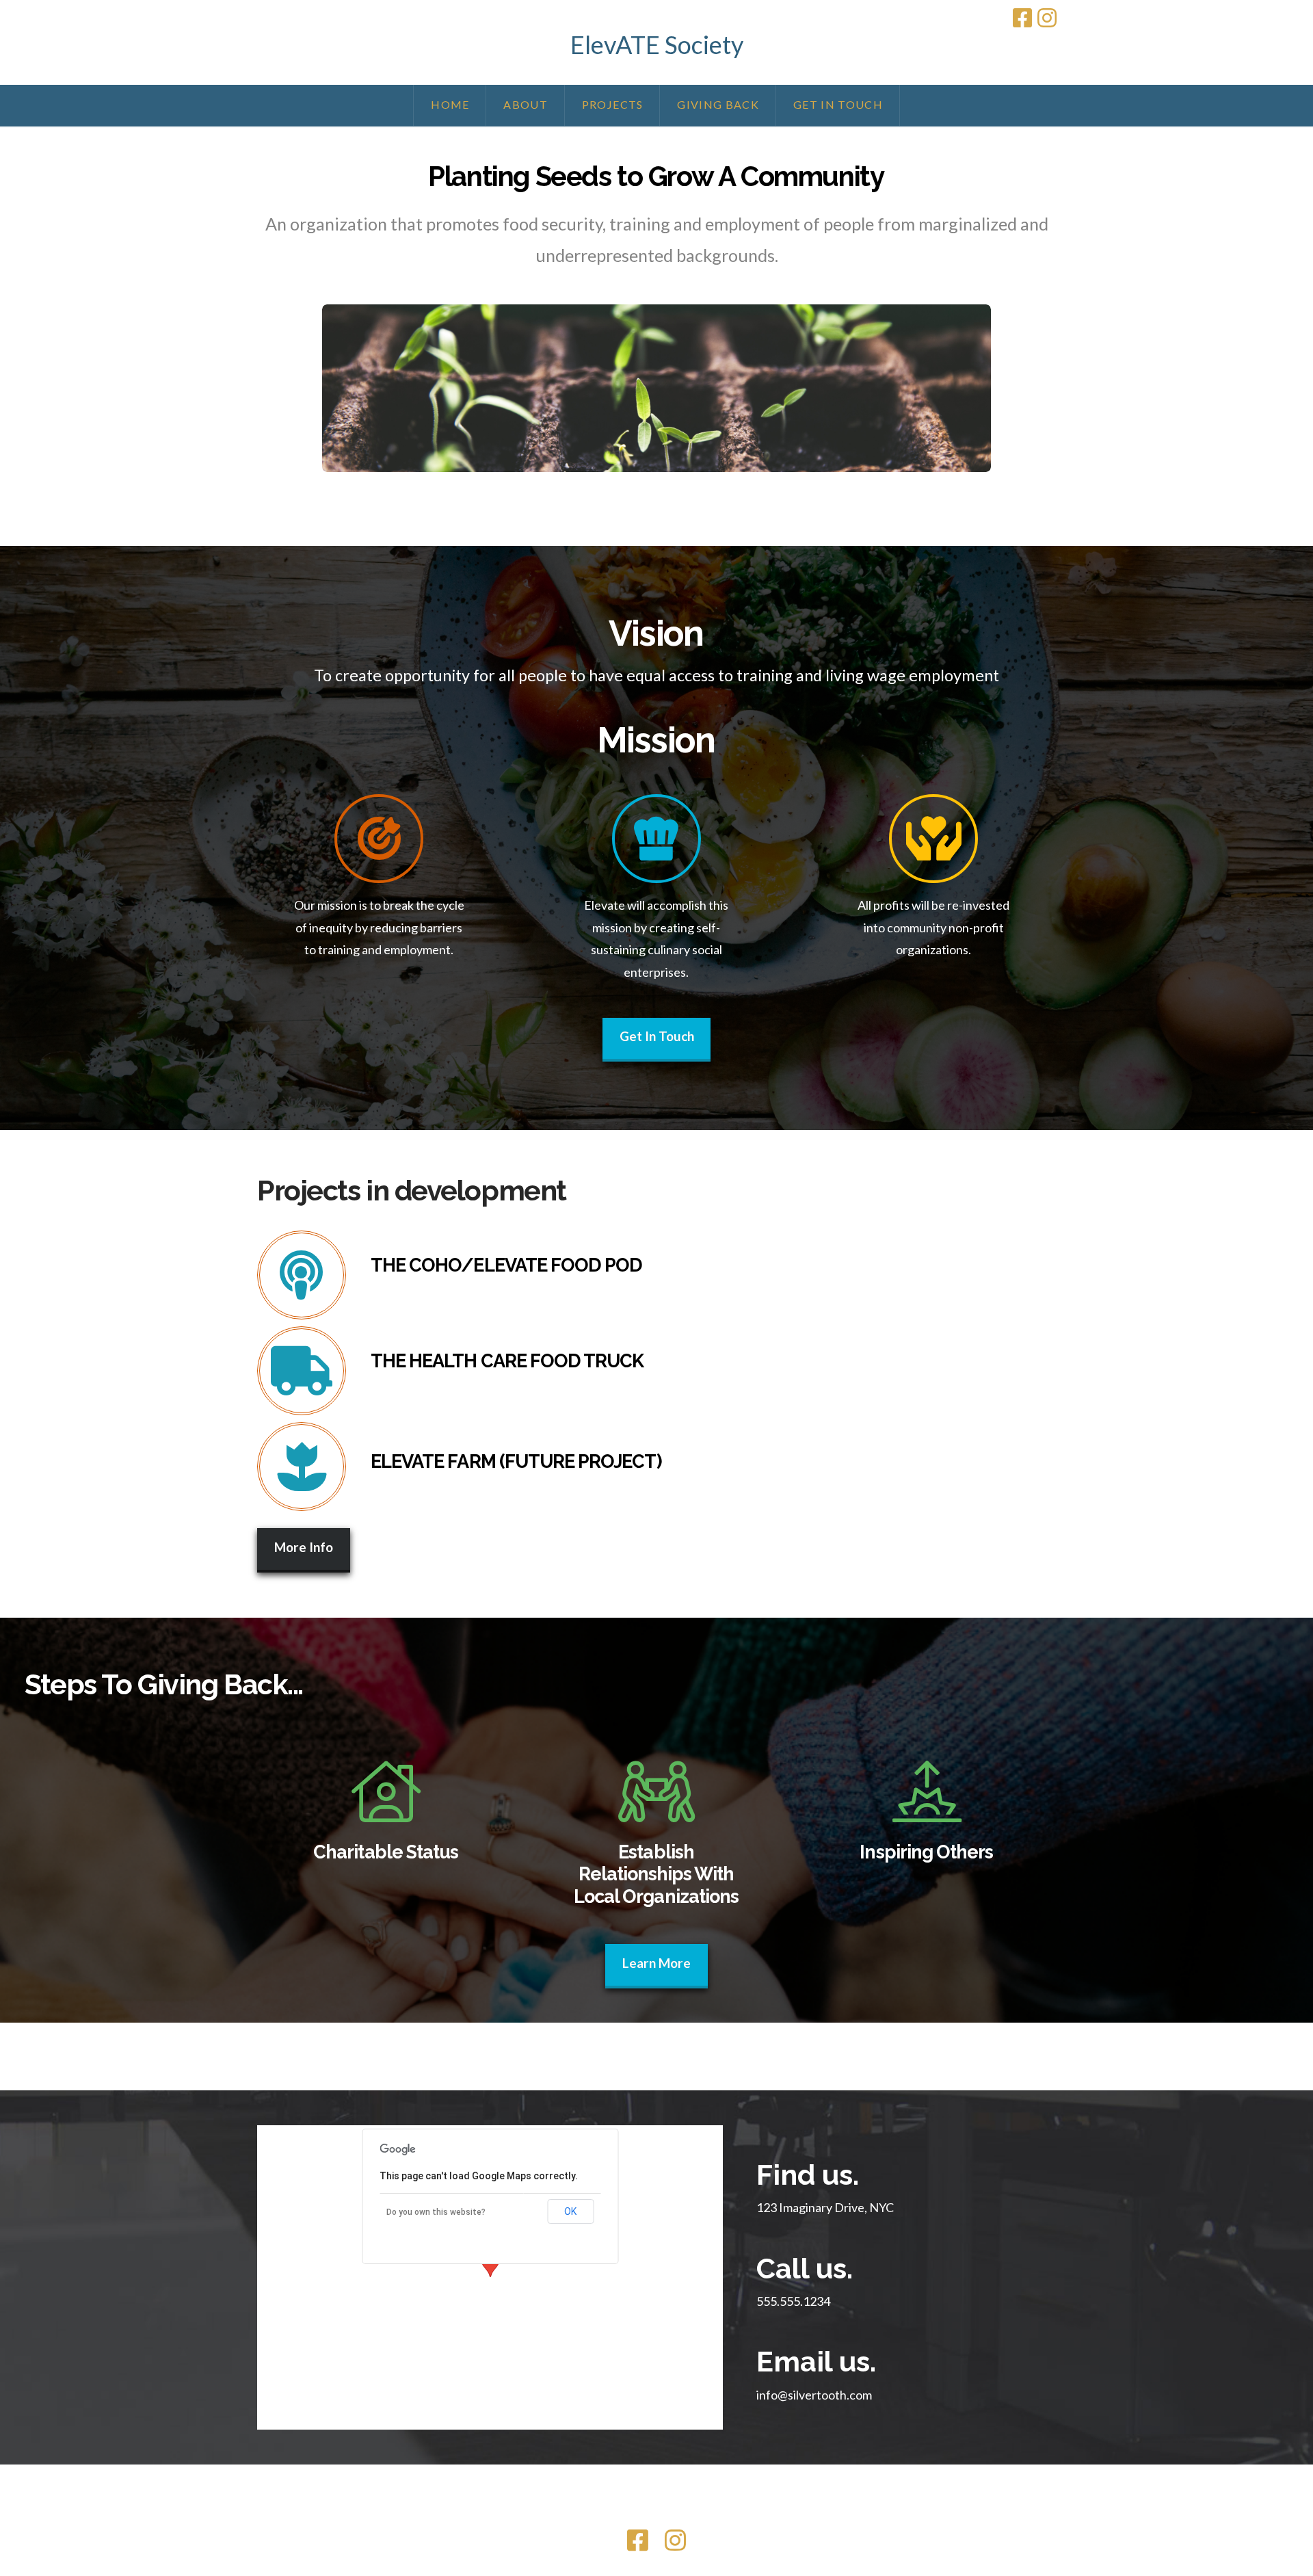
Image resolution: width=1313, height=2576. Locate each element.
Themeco (689, 2493)
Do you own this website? (436, 2212)
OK (570, 2211)
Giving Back (687, 2513)
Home (547, 2513)
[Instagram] (1047, 18)
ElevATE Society (657, 44)
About (586, 2513)
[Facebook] (1022, 18)
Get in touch (751, 2513)
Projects (631, 2513)
